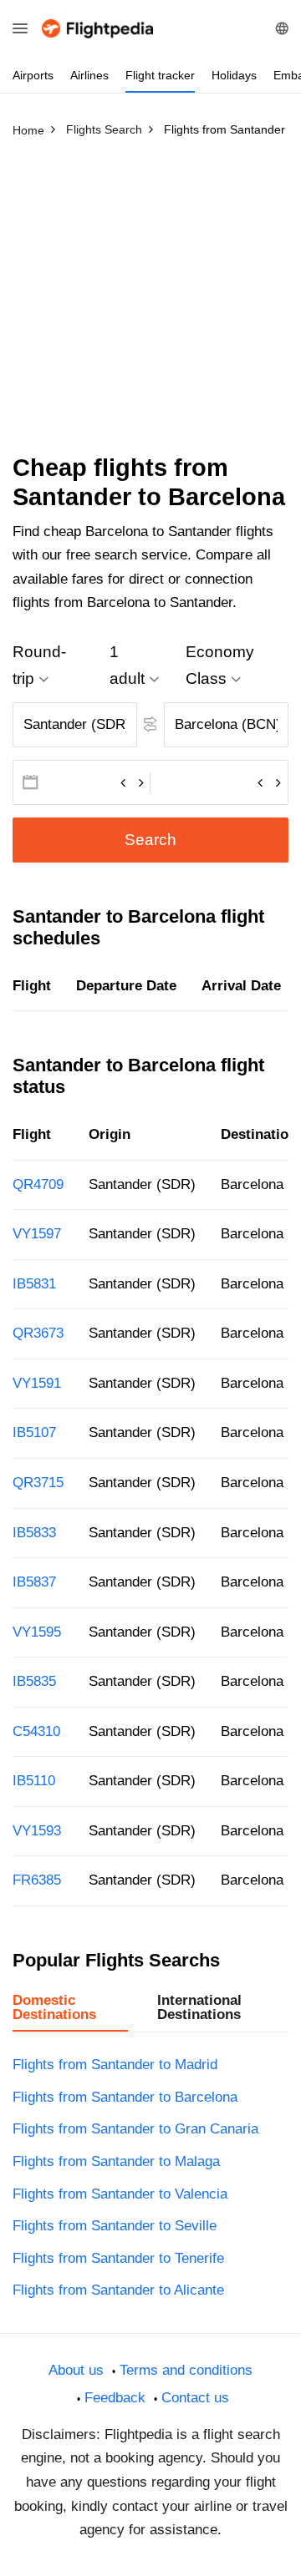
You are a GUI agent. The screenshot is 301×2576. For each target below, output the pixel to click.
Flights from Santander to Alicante (118, 2290)
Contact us (195, 2398)
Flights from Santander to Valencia (120, 2194)
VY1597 (37, 1234)
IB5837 (34, 1582)
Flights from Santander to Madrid (115, 2065)
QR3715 (38, 1483)
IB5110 (34, 1781)
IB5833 (34, 1533)
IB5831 (34, 1284)
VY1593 (37, 1831)
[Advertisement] (150, 303)
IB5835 (34, 1681)
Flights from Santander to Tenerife (118, 2258)
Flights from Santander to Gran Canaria (135, 2129)
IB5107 (34, 1432)
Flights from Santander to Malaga (116, 2161)
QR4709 (38, 1184)
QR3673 (38, 1333)
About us (76, 2370)
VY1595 (37, 1632)
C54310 (36, 1731)
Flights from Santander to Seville (115, 2226)
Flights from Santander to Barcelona (125, 2097)
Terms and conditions (186, 2370)
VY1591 (37, 1383)
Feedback (115, 2398)
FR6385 (37, 1880)
